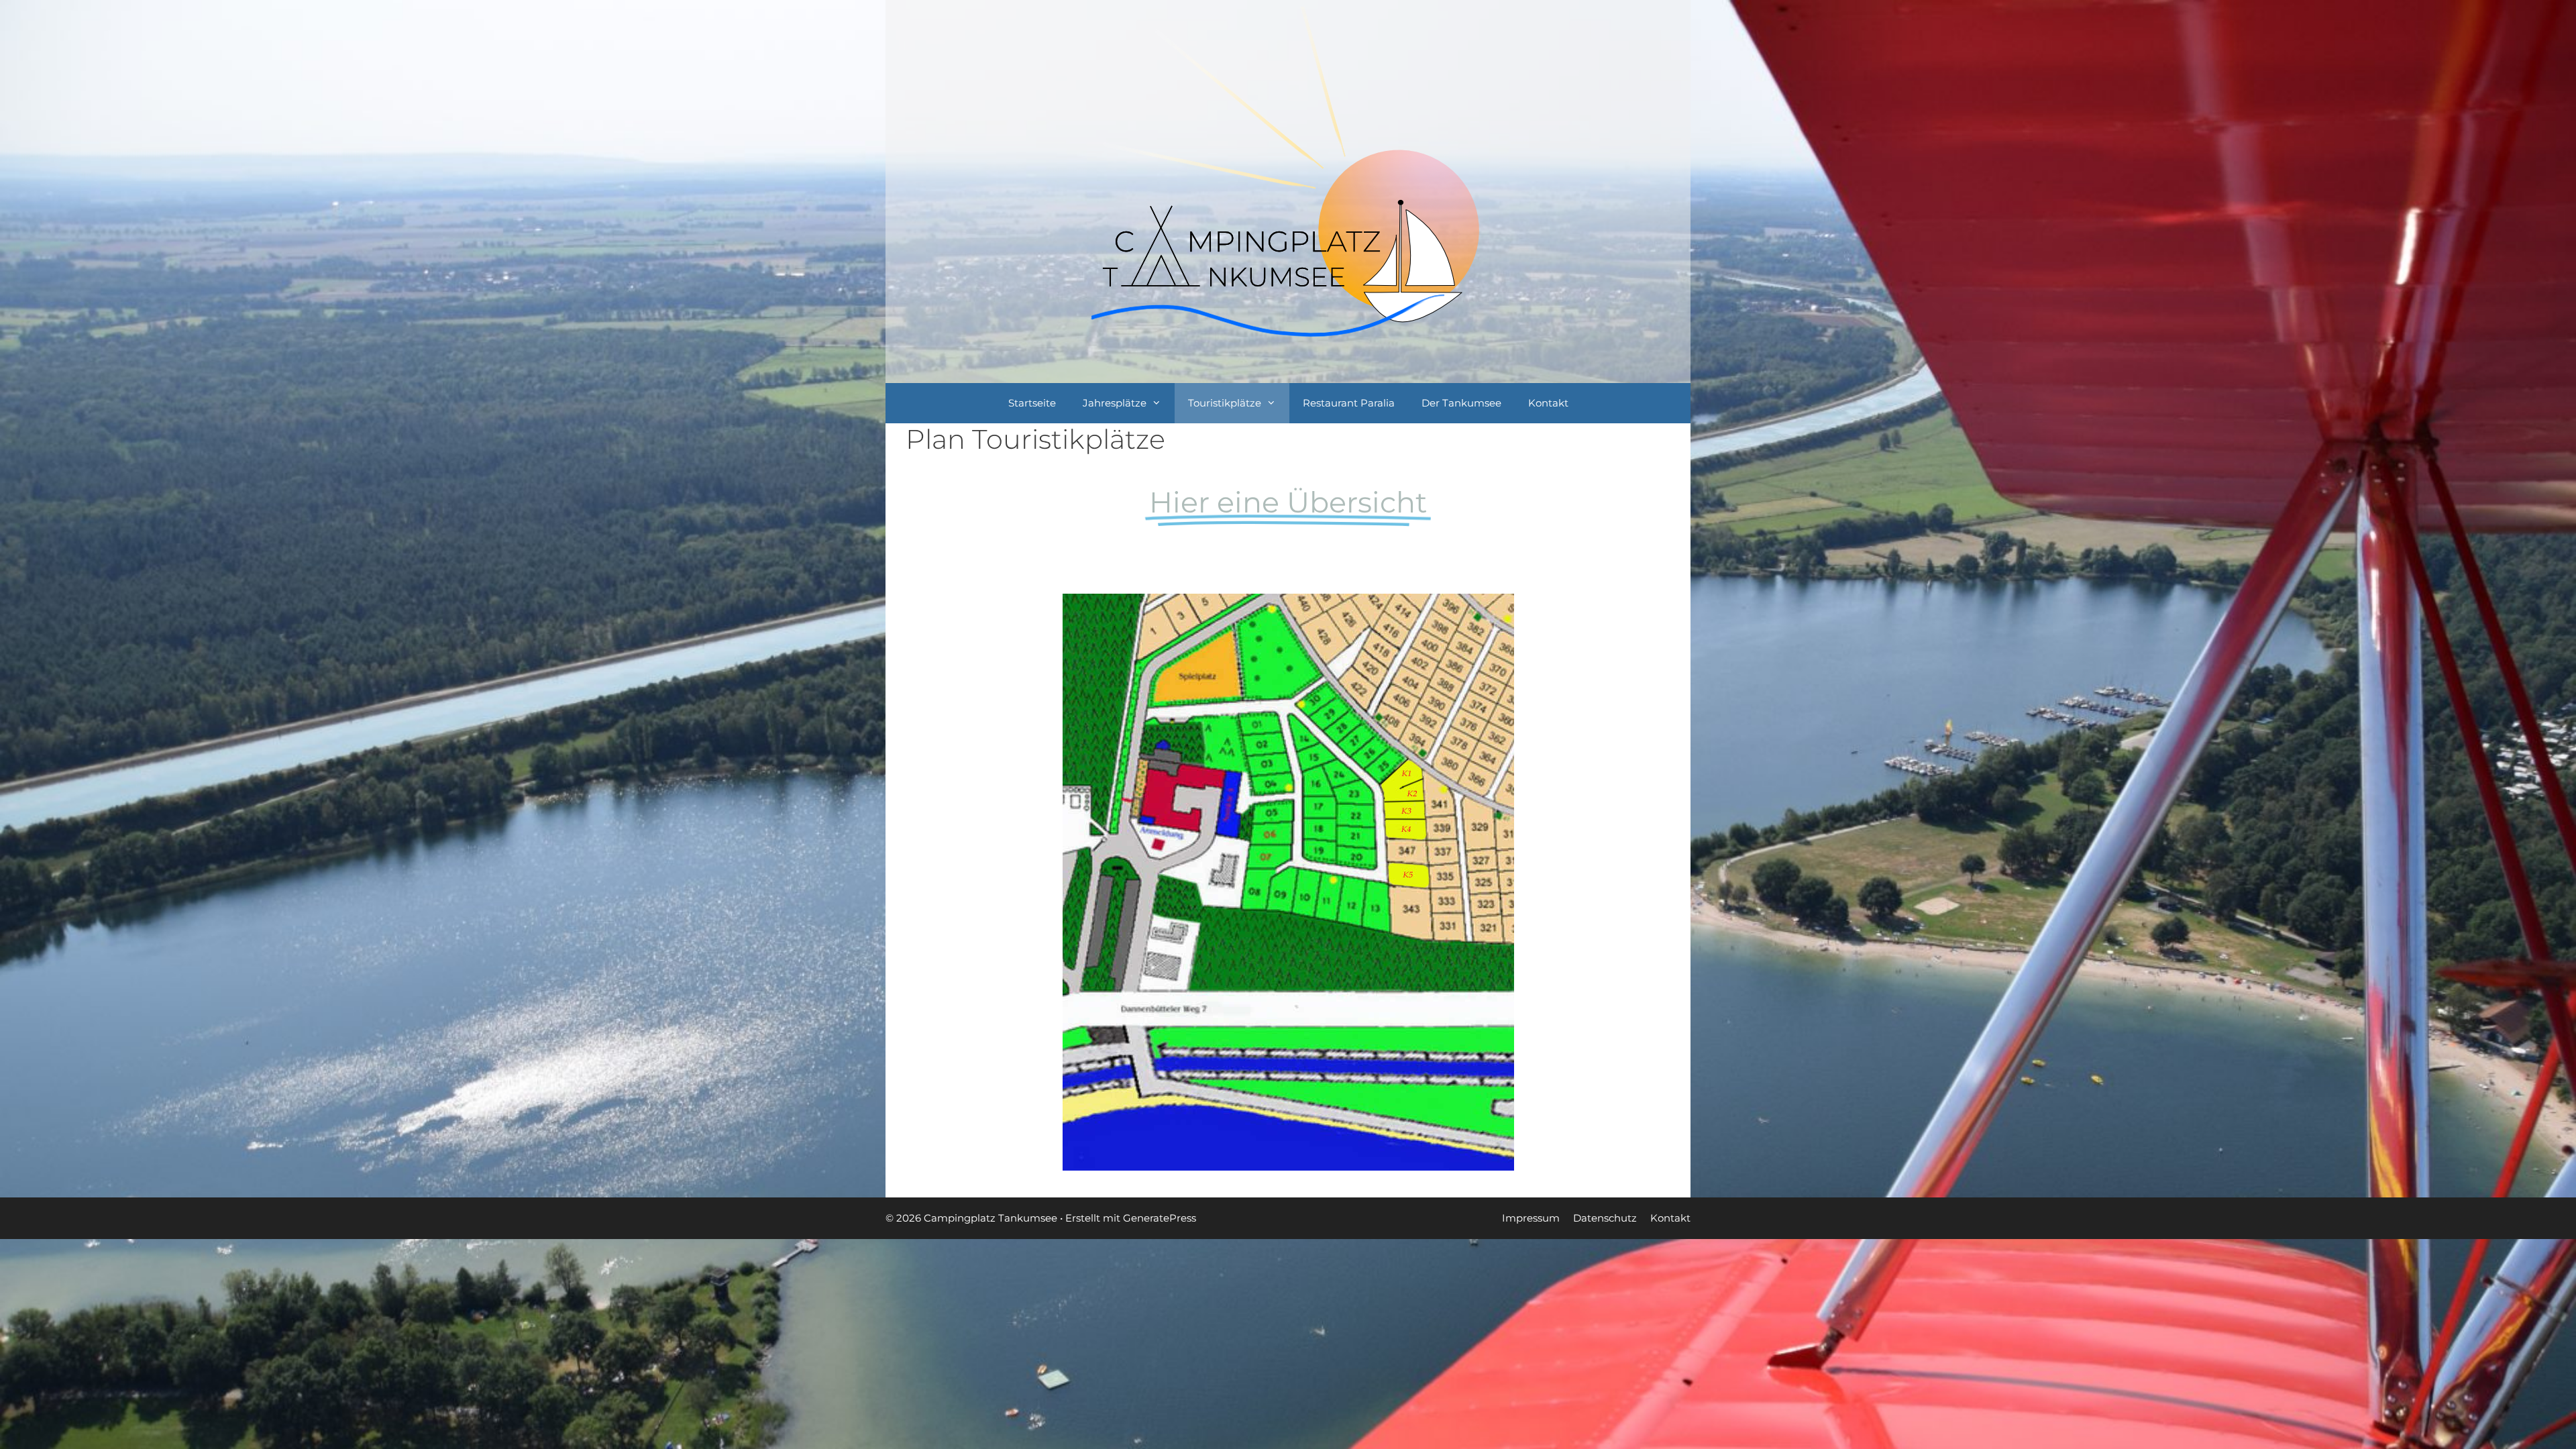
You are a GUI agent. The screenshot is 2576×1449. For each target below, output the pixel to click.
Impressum (1531, 1218)
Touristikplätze (1225, 403)
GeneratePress (1160, 1218)
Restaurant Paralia (1349, 403)
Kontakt (1548, 403)
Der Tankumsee (1461, 403)
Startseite (1032, 403)
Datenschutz (1605, 1218)
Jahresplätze (1115, 403)
